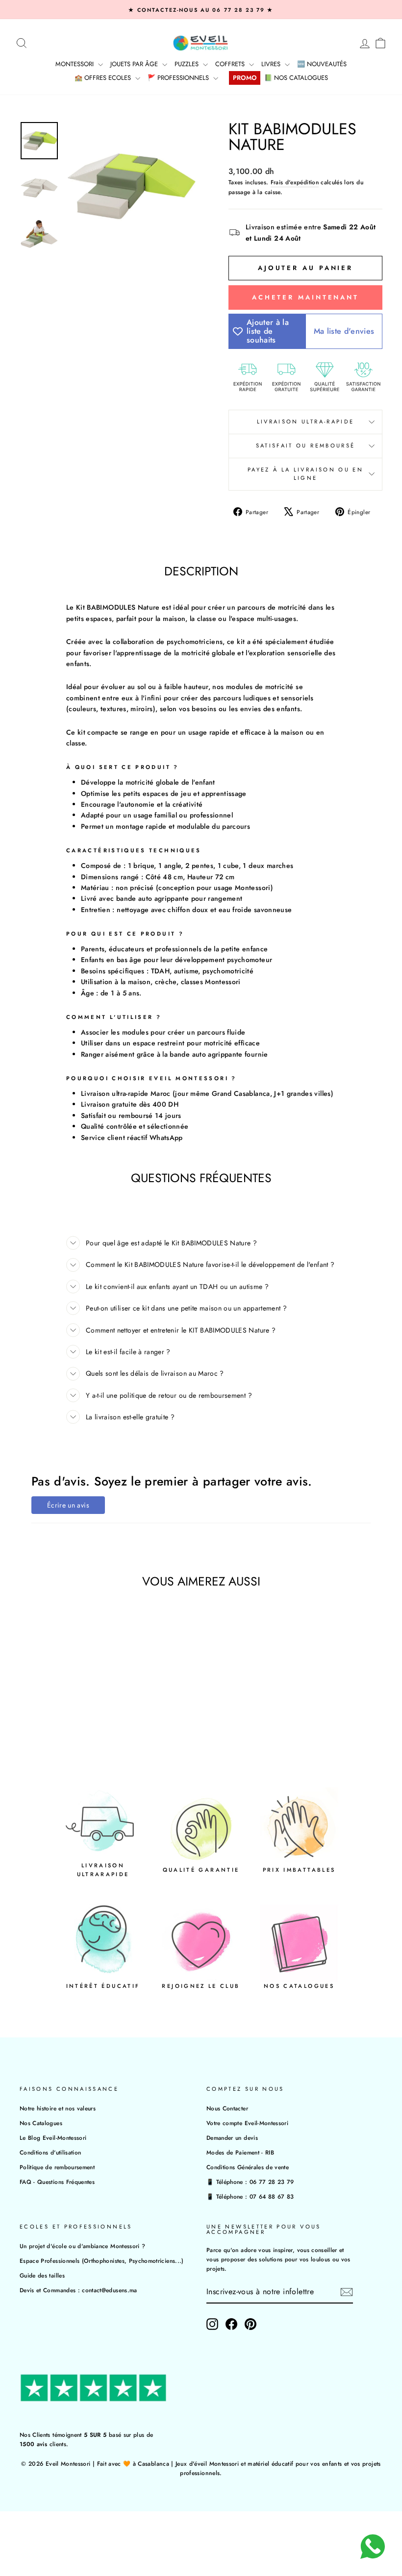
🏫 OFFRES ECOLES (104, 78)
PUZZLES (188, 64)
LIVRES (272, 64)
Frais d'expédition (295, 182)
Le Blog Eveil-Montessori (53, 2138)
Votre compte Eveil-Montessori (247, 2123)
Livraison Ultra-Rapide (306, 421)
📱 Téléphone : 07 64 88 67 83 (250, 2196)
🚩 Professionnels (179, 78)
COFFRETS (231, 64)
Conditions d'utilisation (50, 2152)
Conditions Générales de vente (248, 2167)
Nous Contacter (227, 2108)
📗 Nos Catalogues (296, 78)
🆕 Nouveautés (322, 64)
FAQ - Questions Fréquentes (57, 2182)
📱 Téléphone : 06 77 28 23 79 (250, 2182)
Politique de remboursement (57, 2167)
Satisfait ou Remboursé (306, 446)
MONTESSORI (75, 64)
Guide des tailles (42, 2275)
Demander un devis (232, 2138)
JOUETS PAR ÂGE (135, 64)
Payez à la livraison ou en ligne (305, 474)
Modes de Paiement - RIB (240, 2152)
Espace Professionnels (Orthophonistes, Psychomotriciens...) (102, 2261)
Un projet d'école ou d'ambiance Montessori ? (82, 2246)
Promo (245, 78)
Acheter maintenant (305, 297)
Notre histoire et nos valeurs (58, 2108)
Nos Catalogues (41, 2123)
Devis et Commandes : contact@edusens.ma (78, 2290)
